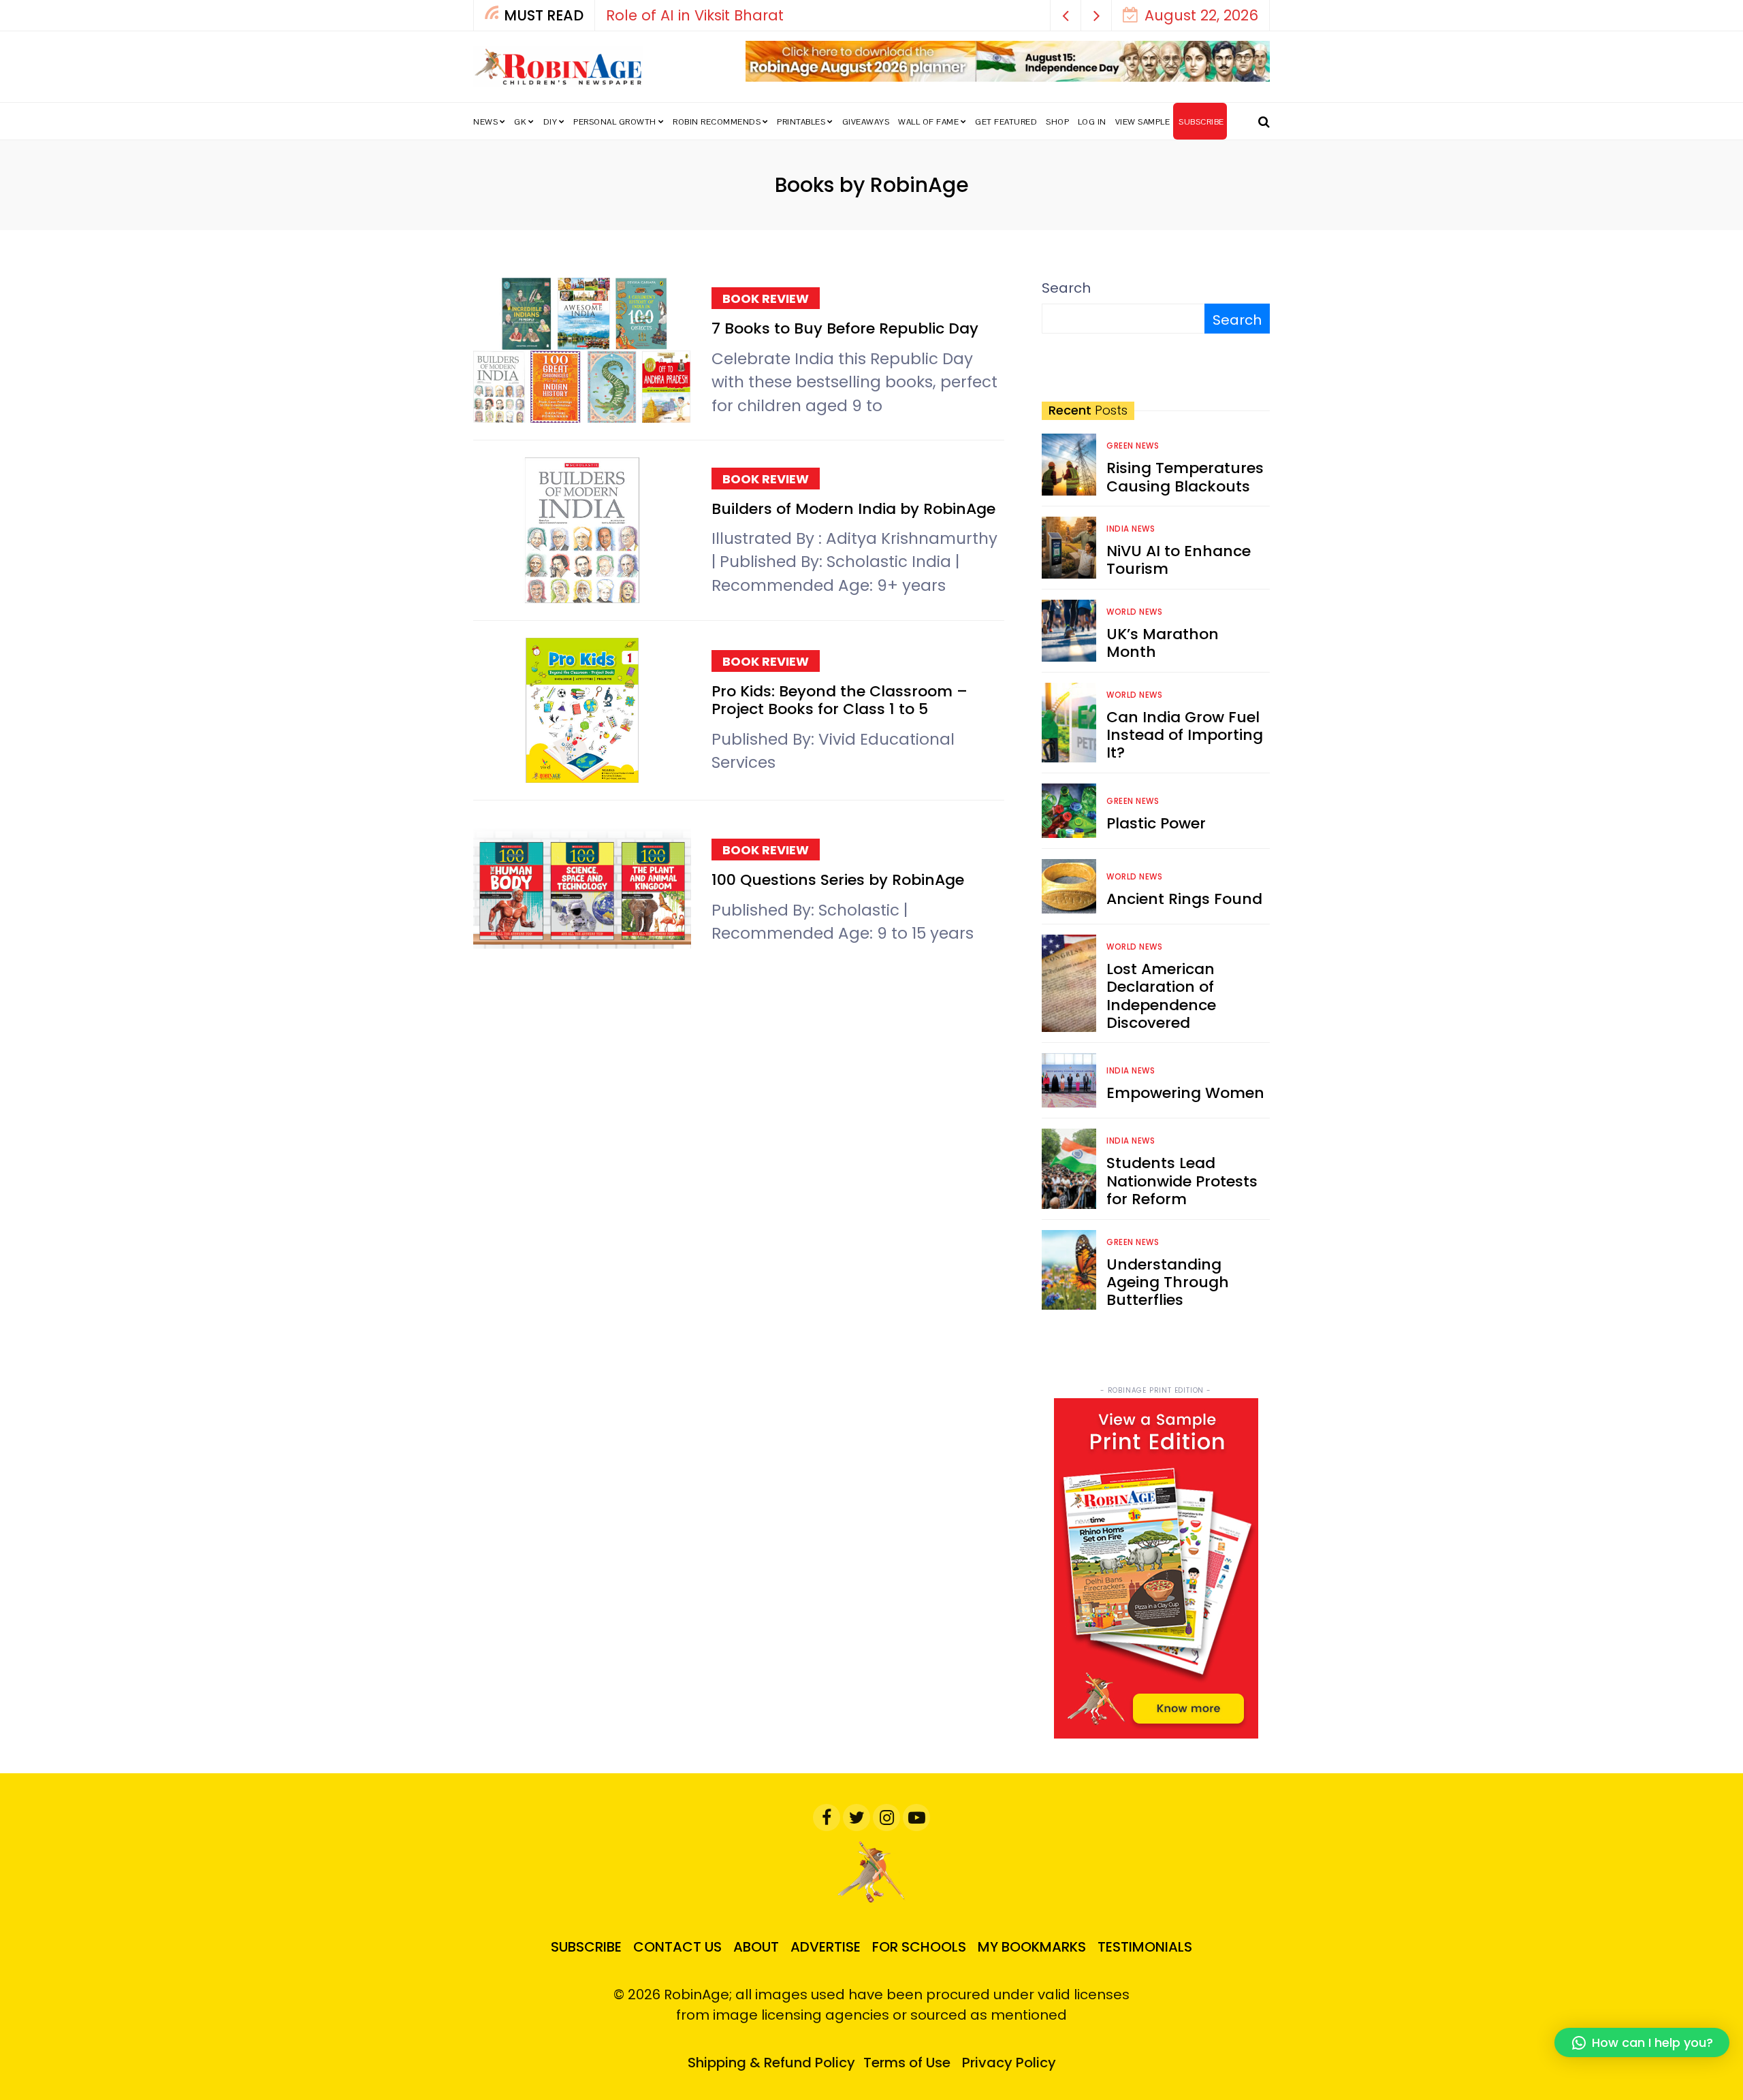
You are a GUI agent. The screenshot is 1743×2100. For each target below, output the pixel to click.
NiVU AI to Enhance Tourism (1179, 560)
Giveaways (866, 122)
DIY (550, 122)
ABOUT (756, 1947)
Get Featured (1006, 122)
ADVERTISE (826, 1947)
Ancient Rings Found (1184, 899)
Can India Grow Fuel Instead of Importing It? (1185, 735)
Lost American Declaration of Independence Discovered (1161, 996)
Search (1066, 288)
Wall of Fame (928, 122)
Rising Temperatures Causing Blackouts (1185, 477)
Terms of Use (907, 2063)
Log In (1092, 122)
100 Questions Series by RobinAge (840, 880)
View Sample (1143, 122)
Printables (801, 122)
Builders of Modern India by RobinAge (853, 509)
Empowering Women (1185, 1093)
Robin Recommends (717, 122)
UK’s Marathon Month (1163, 643)
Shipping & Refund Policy (771, 2063)
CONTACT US (677, 1947)
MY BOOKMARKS (1032, 1947)
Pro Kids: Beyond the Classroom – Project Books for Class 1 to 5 (839, 700)
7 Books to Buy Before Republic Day (845, 328)
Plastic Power (1156, 823)
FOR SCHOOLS (919, 1947)
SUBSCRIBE (1201, 122)
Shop (1057, 122)
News (485, 122)
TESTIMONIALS (1145, 1947)
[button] (1066, 15)
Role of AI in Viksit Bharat (695, 15)
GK (520, 122)
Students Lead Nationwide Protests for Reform (1182, 1181)
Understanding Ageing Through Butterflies (1168, 1282)
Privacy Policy (1009, 2063)
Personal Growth (615, 122)
